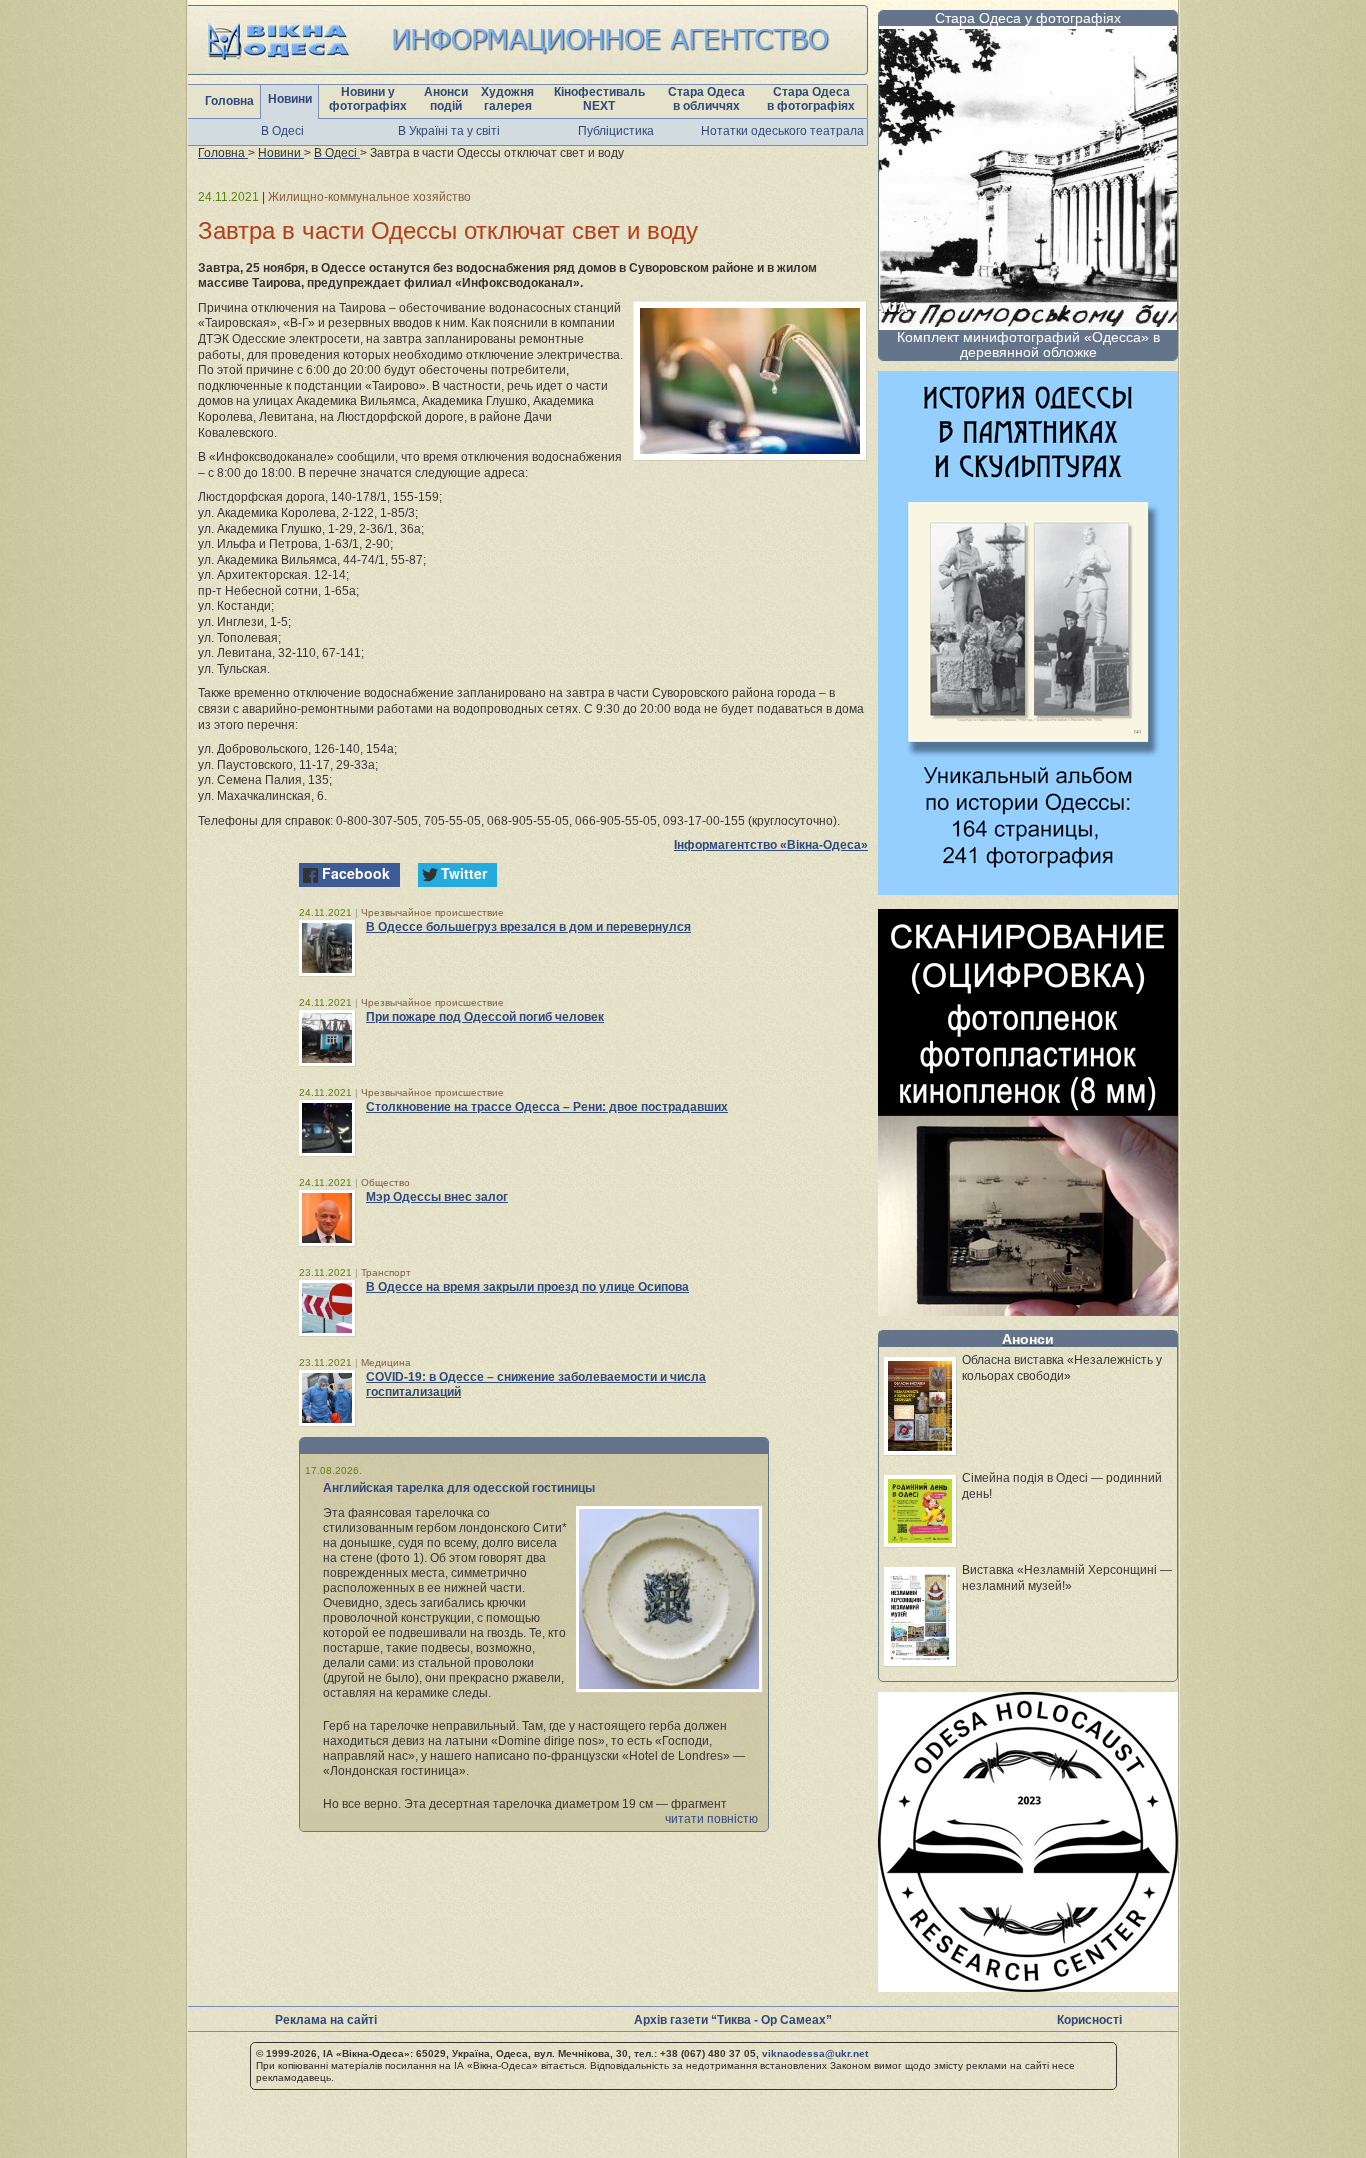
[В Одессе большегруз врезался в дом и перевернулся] (327, 948)
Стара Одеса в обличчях (706, 99)
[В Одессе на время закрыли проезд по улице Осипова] (327, 1308)
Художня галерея (507, 99)
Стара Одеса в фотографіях (811, 99)
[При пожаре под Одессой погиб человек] (327, 1038)
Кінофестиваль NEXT (599, 99)
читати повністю (711, 1819)
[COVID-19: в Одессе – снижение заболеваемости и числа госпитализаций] (327, 1398)
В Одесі (282, 131)
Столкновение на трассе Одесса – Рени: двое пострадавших (547, 1107)
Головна (229, 101)
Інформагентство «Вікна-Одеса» (771, 845)
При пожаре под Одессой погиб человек (485, 1017)
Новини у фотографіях (368, 99)
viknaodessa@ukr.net (815, 2053)
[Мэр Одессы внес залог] (327, 1218)
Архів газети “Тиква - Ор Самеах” (733, 2020)
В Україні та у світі (449, 131)
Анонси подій (446, 99)
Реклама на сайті (326, 2020)
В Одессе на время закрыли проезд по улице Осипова (527, 1287)
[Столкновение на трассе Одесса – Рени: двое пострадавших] (327, 1128)
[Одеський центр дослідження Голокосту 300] (1028, 1986)
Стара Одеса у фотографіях (1028, 18)
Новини (290, 99)
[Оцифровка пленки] (1028, 1310)
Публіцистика (616, 131)
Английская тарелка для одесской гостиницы (459, 1488)
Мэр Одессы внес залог (437, 1197)
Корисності (1089, 2020)
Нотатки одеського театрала (782, 131)
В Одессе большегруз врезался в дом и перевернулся (528, 927)
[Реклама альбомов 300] (1028, 889)
